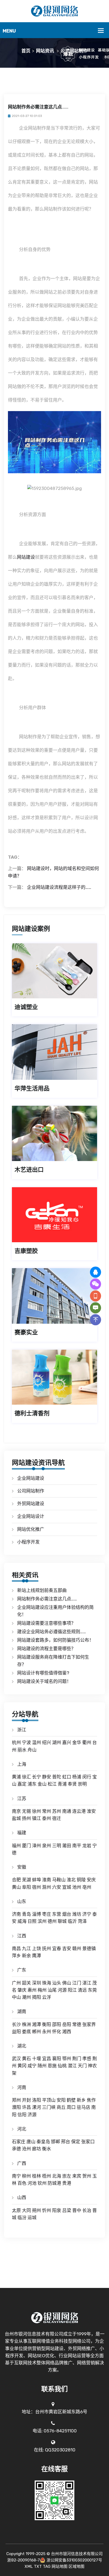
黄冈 (22, 2066)
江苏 (22, 1799)
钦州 (42, 2183)
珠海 (47, 1983)
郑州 (16, 2100)
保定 (76, 2142)
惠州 (32, 1990)
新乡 (81, 2100)
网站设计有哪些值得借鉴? (43, 1673)
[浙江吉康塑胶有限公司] (54, 1215)
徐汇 (26, 1777)
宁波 (26, 1742)
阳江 (72, 1990)
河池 (32, 2183)
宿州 (37, 1887)
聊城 (62, 1921)
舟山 (32, 1750)
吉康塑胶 (26, 1251)
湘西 (67, 2032)
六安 (57, 1887)
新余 (26, 1956)
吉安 (67, 1949)
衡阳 (47, 2024)
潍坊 (77, 1914)
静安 (47, 1777)
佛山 (67, 1983)
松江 (52, 1784)
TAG (47, 2566)
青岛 (26, 1914)
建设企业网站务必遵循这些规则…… (52, 1632)
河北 (22, 2129)
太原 (16, 2210)
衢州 (87, 1742)
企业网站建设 (31, 1478)
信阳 (22, 2115)
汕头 (57, 1983)
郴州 (37, 2032)
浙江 (22, 1730)
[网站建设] (55, 11)
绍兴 (47, 1742)
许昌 (26, 2107)
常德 (77, 2024)
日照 (32, 1921)
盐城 (16, 1818)
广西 (22, 2163)
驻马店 (83, 2107)
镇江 (37, 1818)
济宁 (87, 1914)
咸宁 (32, 2066)
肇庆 (22, 1990)
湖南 (22, 2011)
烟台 (67, 1914)
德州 (52, 1921)
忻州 (47, 2210)
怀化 (57, 2032)
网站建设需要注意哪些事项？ (46, 1623)
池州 (77, 1887)
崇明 (82, 1784)
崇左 (67, 2176)
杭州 (16, 1742)
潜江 (72, 2066)
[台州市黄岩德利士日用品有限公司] (54, 1377)
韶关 (26, 1983)
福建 (22, 1833)
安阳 (61, 2100)
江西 (22, 1936)
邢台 (66, 2142)
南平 (77, 1846)
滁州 (47, 1887)
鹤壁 (71, 2100)
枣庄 (47, 1914)
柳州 (26, 2176)
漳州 (37, 1846)
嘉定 (22, 1784)
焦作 (91, 2100)
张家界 (89, 2024)
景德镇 (89, 1949)
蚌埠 (37, 1880)
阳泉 (57, 2210)
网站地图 (60, 2566)
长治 (87, 2210)
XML (29, 2566)
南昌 (16, 1949)
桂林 (37, 2176)
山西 (22, 2197)
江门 (77, 1983)
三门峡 (49, 2107)
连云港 (79, 1811)
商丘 (61, 2107)
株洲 (26, 2024)
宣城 (67, 1887)
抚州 (47, 1949)
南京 (16, 1811)
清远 (82, 1990)
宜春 (57, 1949)
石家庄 (19, 2142)
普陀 (57, 1777)
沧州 (26, 2149)
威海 (22, 1921)
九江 (26, 1949)
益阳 (16, 2032)
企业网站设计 (31, 1516)
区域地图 (76, 2566)
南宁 (16, 2176)
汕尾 (52, 1990)
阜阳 (26, 1887)
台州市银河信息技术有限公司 (77, 2554)
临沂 (72, 1921)
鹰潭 (37, 1956)
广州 (16, 1983)
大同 (26, 2210)
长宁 (37, 1777)
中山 (16, 1997)
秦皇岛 (43, 2142)
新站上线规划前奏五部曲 (42, 1590)
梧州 (47, 2176)
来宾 (77, 2176)
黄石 (26, 2059)
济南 (16, 1914)
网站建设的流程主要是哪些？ (46, 1649)
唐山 (31, 2142)
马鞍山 (59, 1880)
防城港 (54, 2183)
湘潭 (37, 2024)
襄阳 (57, 2059)
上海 (22, 1764)
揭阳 (37, 1997)
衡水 (47, 2149)
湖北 (22, 2046)
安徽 (22, 1867)
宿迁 (57, 1818)
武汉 (16, 2059)
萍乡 (16, 1956)
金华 (77, 1742)
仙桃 (62, 2066)
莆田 (67, 1846)
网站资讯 (45, 51)
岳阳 (67, 2024)
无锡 (26, 1811)
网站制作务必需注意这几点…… (47, 1599)
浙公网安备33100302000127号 (74, 2560)
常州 (47, 1811)
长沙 (16, 2024)
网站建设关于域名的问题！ (44, 1681)
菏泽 (82, 1921)
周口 (71, 2107)
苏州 (57, 1811)
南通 (67, 1811)
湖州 (57, 1742)
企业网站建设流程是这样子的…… (59, 887)
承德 (16, 2149)
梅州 (42, 1990)
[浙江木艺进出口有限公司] (54, 1133)
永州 (47, 2032)
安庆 (91, 1880)
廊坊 (37, 2149)
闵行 (87, 1777)
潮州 (26, 1997)
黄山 (16, 1887)
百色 (22, 2183)
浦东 (32, 1784)
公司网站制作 (74, 51)
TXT (38, 2566)
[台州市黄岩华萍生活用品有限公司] (54, 1052)
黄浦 (16, 1777)
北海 (57, 2176)
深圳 (37, 1983)
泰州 (47, 1818)
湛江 (87, 1983)
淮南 (47, 1880)
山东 (22, 1901)
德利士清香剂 (32, 1413)
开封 (26, 2100)
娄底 (26, 2032)
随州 (42, 2066)
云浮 (47, 1997)
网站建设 (26, 557)
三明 (57, 1846)
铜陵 (81, 1880)
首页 (26, 51)
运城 (32, 2218)
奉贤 (72, 1784)
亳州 (87, 1887)
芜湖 (26, 1880)
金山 (42, 1784)
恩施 (52, 2066)
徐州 (37, 1811)
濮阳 (16, 2107)
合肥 (16, 1880)
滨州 (42, 1921)
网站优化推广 (31, 1529)
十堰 (37, 2059)
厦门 (26, 1846)
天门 (82, 2066)
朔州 (37, 2210)
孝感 (87, 2059)
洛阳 (37, 2100)
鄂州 (67, 2059)
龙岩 (87, 1846)
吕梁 (67, 2210)
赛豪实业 (26, 1332)
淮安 (91, 1811)
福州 (16, 1846)
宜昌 (47, 2059)
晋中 (77, 2210)
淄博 (37, 1914)
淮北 (71, 1880)
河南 (22, 2087)
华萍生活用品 (32, 1088)
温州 (37, 1742)
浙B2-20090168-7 (24, 2560)
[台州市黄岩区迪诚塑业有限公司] (54, 971)
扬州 (26, 1818)
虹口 (67, 1777)
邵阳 (57, 2024)
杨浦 (77, 1777)
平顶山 (49, 2100)
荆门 (77, 2059)
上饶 (37, 1949)
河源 (62, 1990)
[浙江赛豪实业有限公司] (54, 1296)
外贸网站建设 (31, 1504)
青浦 (62, 1784)
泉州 (47, 1846)
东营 (57, 1914)
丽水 (22, 1750)
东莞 (92, 1990)
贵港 (67, 2183)
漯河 (37, 2107)
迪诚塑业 (26, 1007)
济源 (32, 2115)
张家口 (88, 2142)
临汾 (22, 2218)
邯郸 (56, 2142)
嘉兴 (67, 1742)
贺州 (87, 2176)
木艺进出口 (29, 1170)
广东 (22, 1970)
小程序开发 (28, 1542)
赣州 (77, 1949)
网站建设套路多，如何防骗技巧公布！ (55, 1640)
